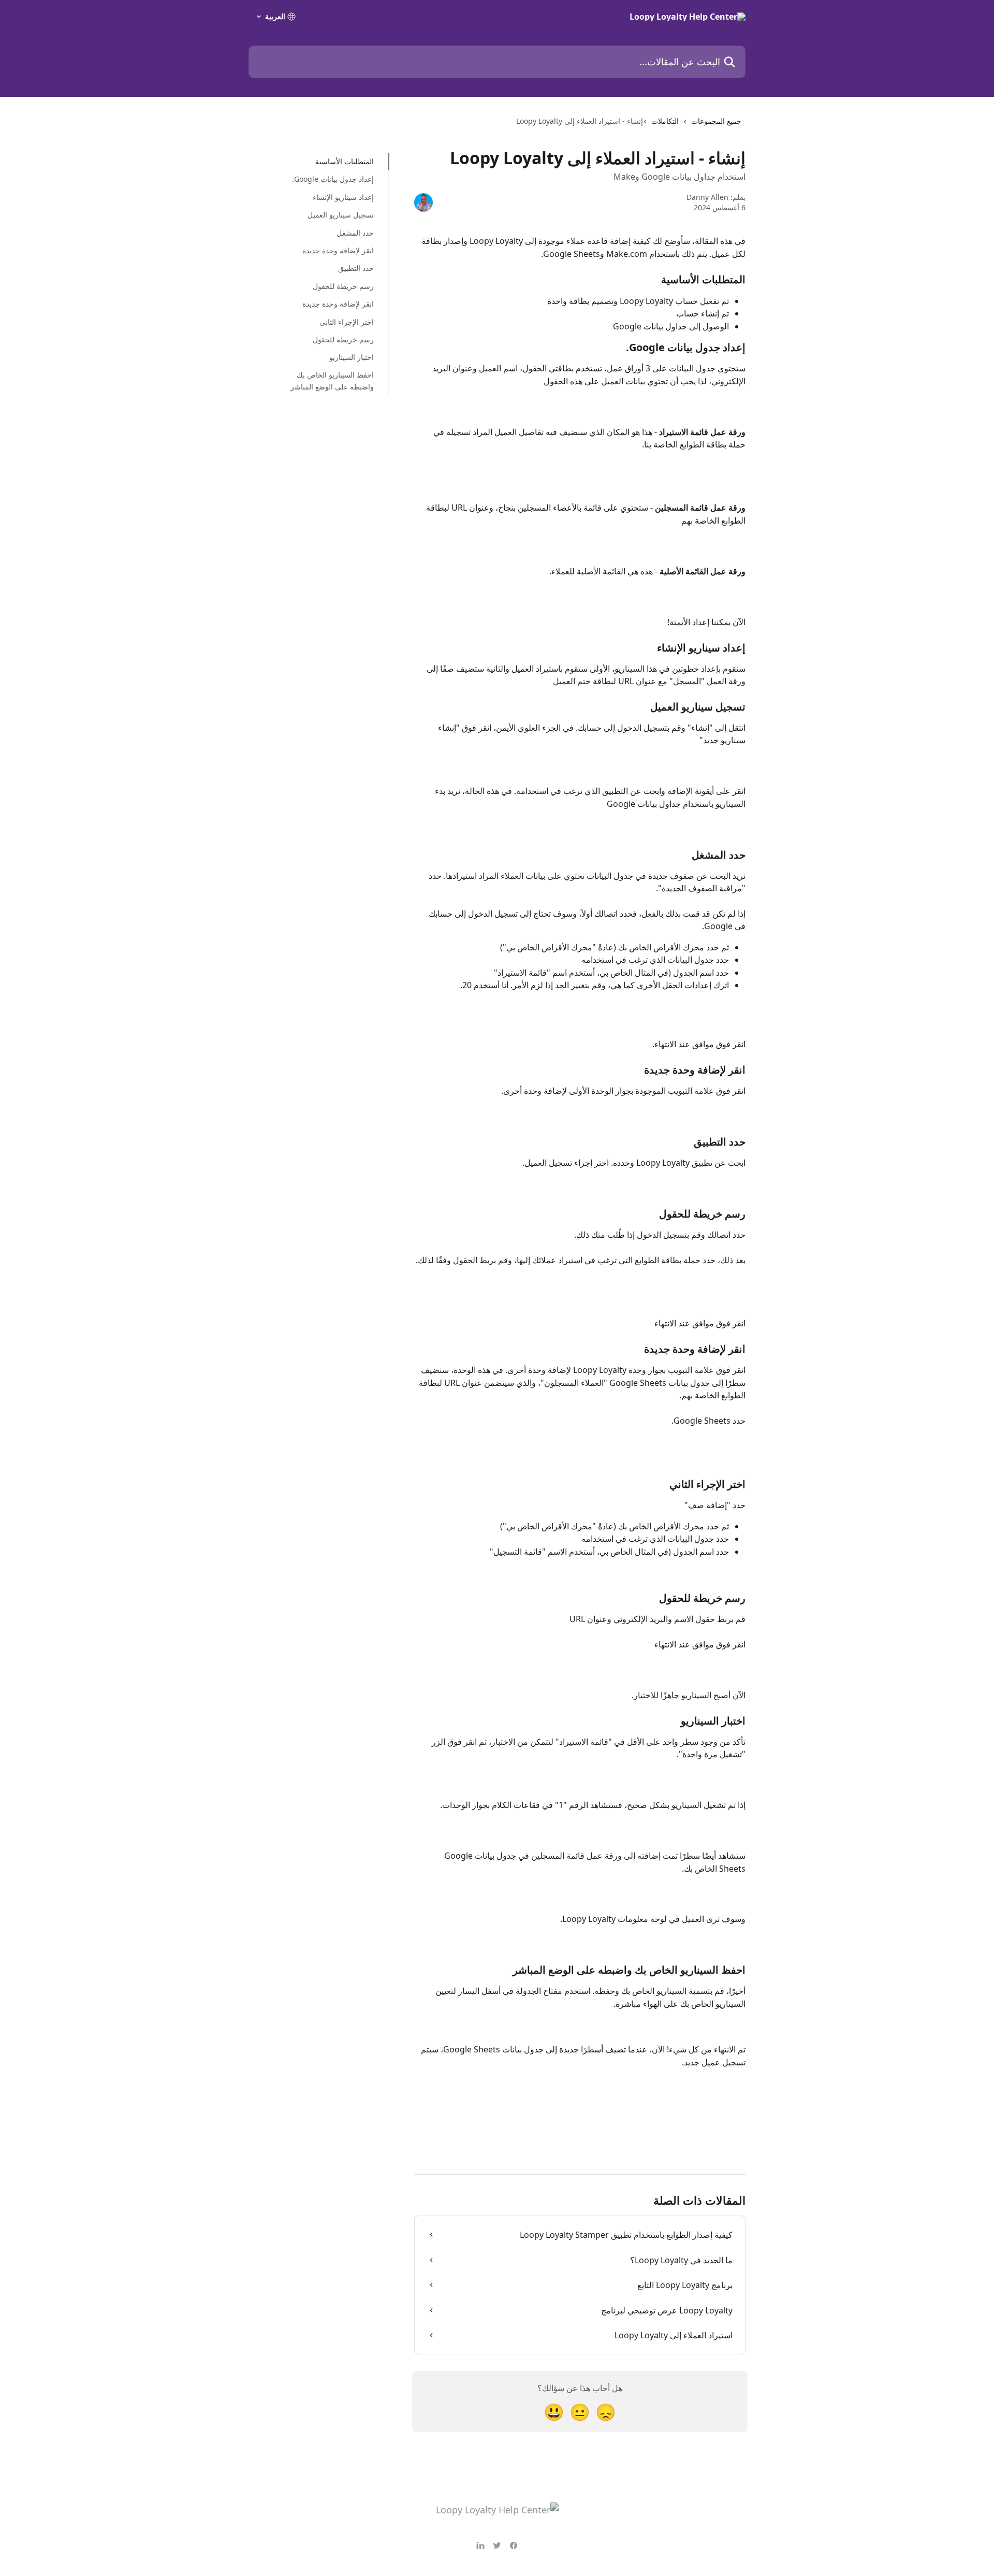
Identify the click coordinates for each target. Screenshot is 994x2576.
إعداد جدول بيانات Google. (333, 179)
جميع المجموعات (716, 121)
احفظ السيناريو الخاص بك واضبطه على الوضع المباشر (332, 380)
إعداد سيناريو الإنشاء (343, 197)
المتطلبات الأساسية (345, 161)
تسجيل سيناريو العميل (341, 215)
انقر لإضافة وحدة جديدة (338, 250)
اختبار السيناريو (352, 357)
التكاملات (665, 121)
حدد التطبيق (356, 268)
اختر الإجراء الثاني (347, 321)
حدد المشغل (355, 232)
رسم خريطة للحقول (343, 286)
